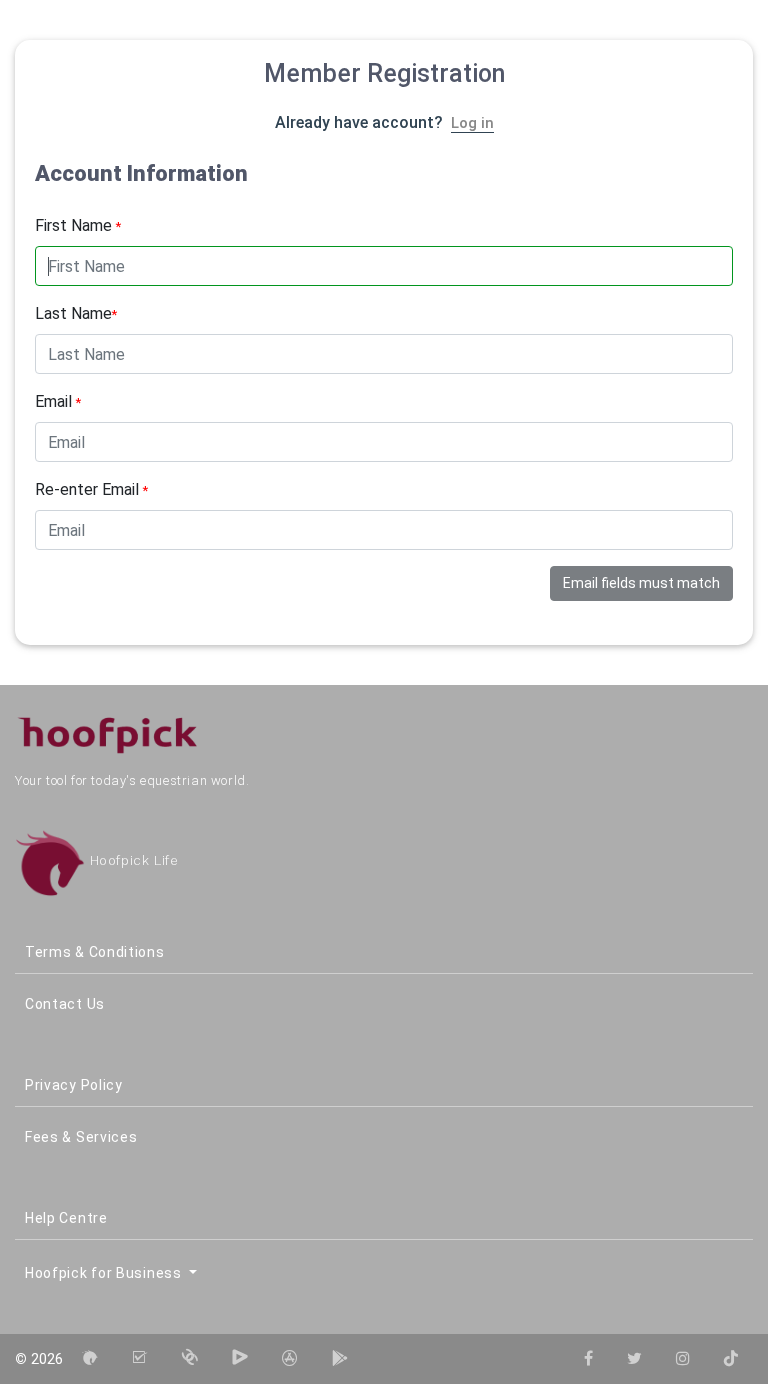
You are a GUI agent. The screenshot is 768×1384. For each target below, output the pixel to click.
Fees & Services (81, 1137)
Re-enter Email (91, 489)
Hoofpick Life (131, 860)
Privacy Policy (74, 1085)
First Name (78, 225)
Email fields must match (641, 583)
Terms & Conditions (95, 952)
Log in (472, 123)
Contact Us (65, 1004)
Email (58, 401)
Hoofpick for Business (105, 1273)
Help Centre (66, 1218)
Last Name (76, 313)
